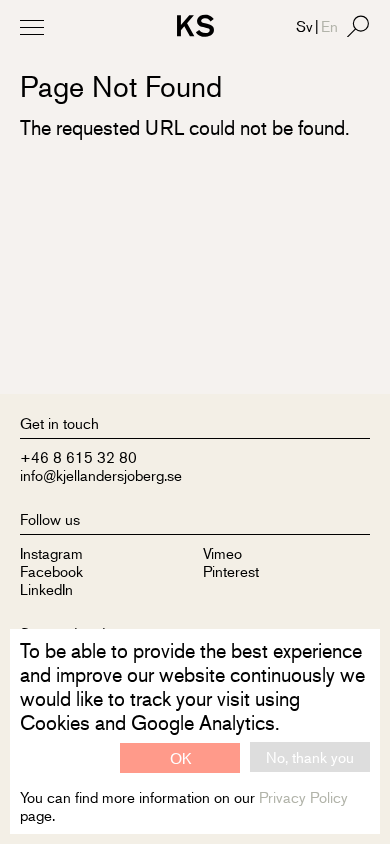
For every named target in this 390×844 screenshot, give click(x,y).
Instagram (51, 552)
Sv (304, 25)
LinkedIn (46, 588)
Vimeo (222, 552)
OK (180, 757)
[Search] (358, 26)
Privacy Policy (303, 796)
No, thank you (310, 756)
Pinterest (231, 570)
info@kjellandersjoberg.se (101, 474)
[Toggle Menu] (32, 27)
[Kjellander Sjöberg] (195, 28)
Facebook (51, 570)
